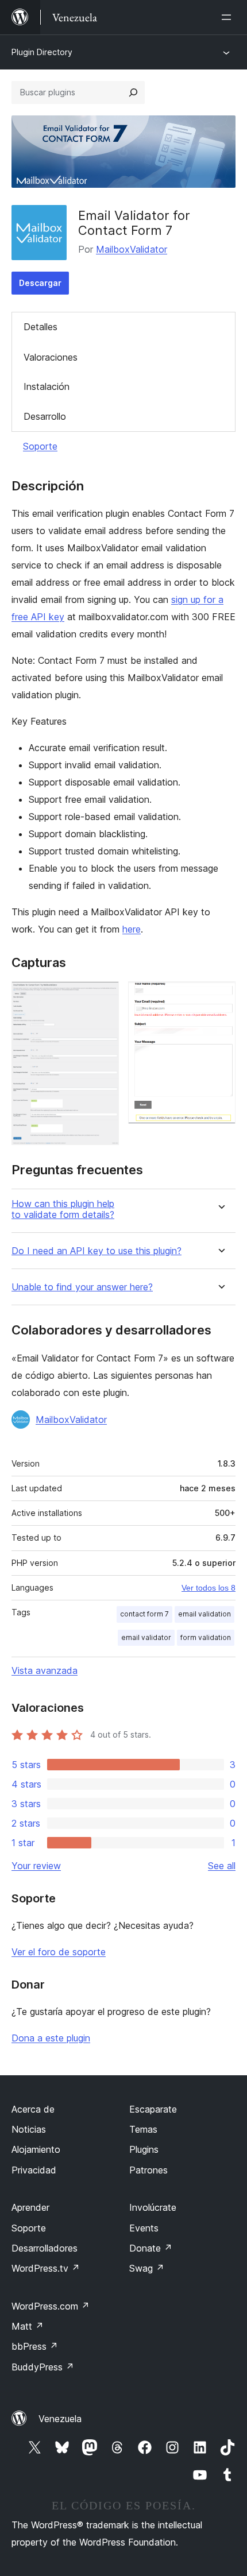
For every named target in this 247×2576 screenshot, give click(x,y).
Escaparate (153, 2109)
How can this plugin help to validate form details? (63, 1209)
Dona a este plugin (51, 2038)
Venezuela (60, 2419)
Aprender (30, 2207)
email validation (204, 1614)
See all (222, 1866)
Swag (147, 2268)
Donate (151, 2248)
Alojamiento (36, 2149)
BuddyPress (43, 2367)
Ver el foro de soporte (59, 1952)
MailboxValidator (132, 249)
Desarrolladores (45, 2248)
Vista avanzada (45, 1670)
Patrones (148, 2170)
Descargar (40, 283)
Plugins (144, 2149)
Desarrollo (45, 416)
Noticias (29, 2129)
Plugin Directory (42, 52)
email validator (146, 1637)
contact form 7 (144, 1614)
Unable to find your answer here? (82, 1287)
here (132, 929)
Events (144, 2228)
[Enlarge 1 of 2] (103, 997)
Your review (36, 1866)
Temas (143, 2129)
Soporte (40, 446)
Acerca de (33, 2109)
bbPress (35, 2346)
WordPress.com (51, 2306)
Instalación (47, 386)
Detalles (40, 327)
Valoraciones (51, 357)
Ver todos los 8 (209, 1588)
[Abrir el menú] (229, 17)
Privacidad (34, 2170)
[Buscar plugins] (133, 92)
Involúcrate (153, 2207)
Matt (28, 2326)
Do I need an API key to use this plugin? (97, 1251)
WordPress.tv (46, 2268)
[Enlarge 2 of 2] (220, 997)
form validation (206, 1637)
